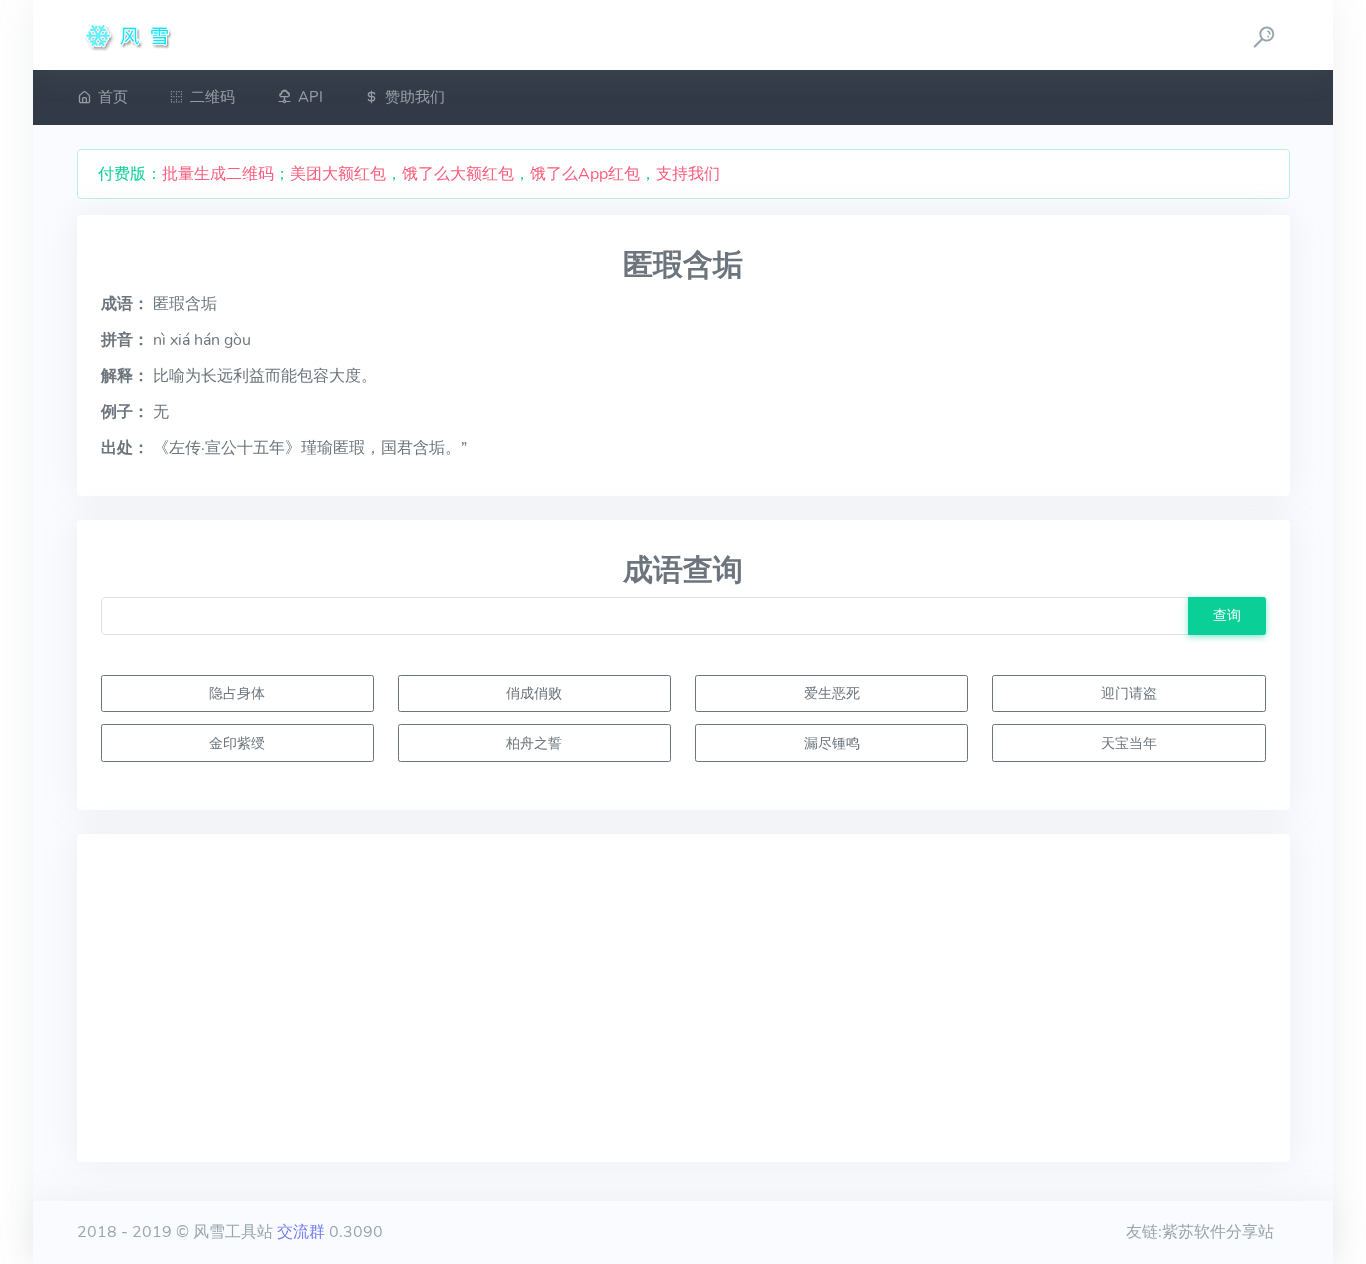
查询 (1227, 615)
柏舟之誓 (534, 743)
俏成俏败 (534, 693)
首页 (113, 97)
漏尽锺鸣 (832, 743)
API (310, 97)
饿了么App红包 (585, 174)
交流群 (301, 1232)
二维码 (212, 97)
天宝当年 (1129, 743)
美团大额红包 (338, 174)
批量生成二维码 (218, 174)
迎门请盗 (1129, 693)
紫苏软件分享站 (1218, 1232)
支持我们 (688, 174)
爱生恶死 (832, 693)
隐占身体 (237, 693)
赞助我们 (415, 97)
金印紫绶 (237, 743)
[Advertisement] (683, 998)
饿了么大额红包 (458, 174)
